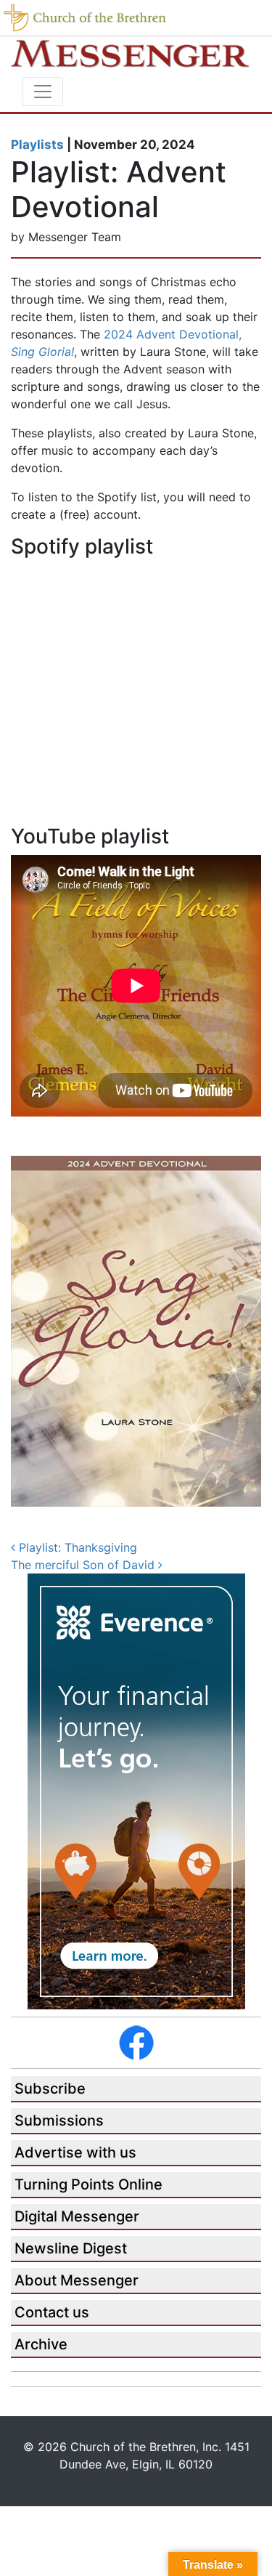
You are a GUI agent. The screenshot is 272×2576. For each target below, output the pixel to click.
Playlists (37, 145)
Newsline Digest (71, 2248)
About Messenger (77, 2280)
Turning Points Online (88, 2184)
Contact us (52, 2312)
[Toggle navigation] (43, 92)
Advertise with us (75, 2152)
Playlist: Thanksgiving (76, 1547)
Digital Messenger (77, 2216)
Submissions (59, 2121)
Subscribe (50, 2089)
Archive (41, 2344)
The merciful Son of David (85, 1565)
